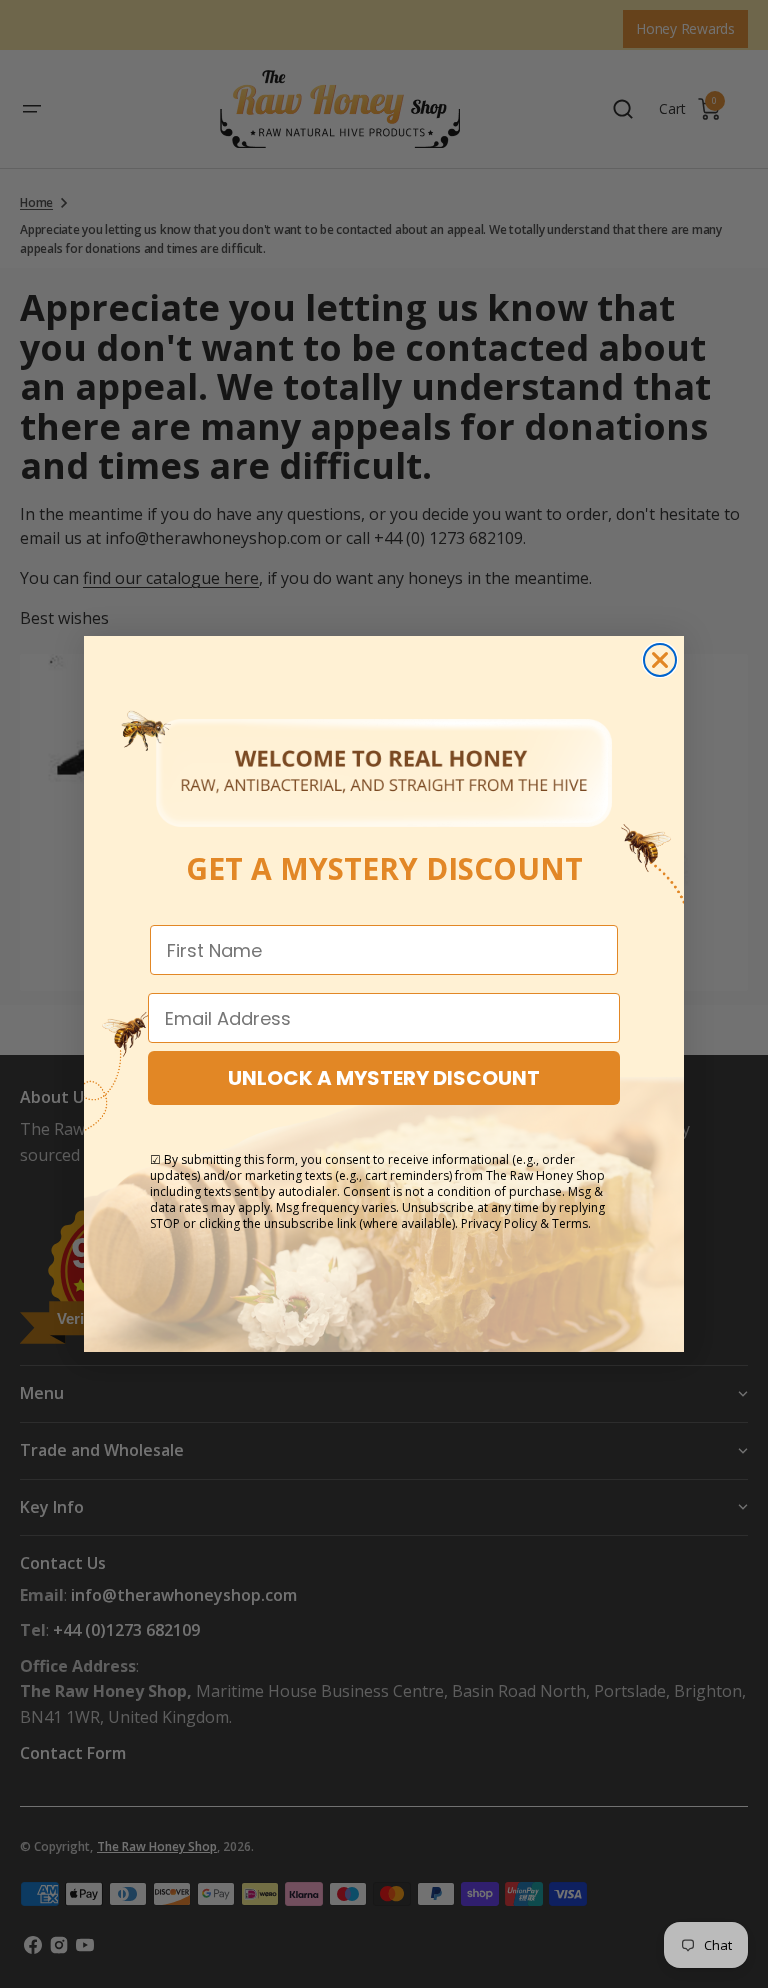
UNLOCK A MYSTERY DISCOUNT (384, 1078)
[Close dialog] (660, 660)
